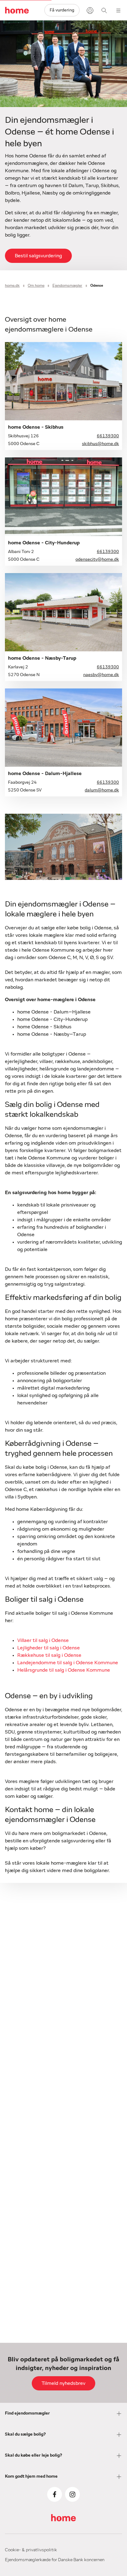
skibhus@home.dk (100, 444)
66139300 (108, 436)
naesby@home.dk (101, 675)
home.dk (12, 285)
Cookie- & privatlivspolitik (31, 2550)
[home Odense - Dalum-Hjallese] (63, 728)
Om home (36, 285)
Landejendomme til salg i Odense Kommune (68, 1663)
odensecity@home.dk (97, 559)
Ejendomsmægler (67, 285)
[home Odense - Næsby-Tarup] (63, 612)
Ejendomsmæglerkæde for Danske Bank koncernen (55, 2560)
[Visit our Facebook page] (55, 2494)
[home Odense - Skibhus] (63, 381)
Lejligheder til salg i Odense (49, 1648)
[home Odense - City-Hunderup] (63, 497)
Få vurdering (62, 10)
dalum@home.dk (102, 790)
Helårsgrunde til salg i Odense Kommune (64, 1670)
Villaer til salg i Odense (43, 1640)
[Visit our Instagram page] (72, 2494)
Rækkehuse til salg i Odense (49, 1655)
